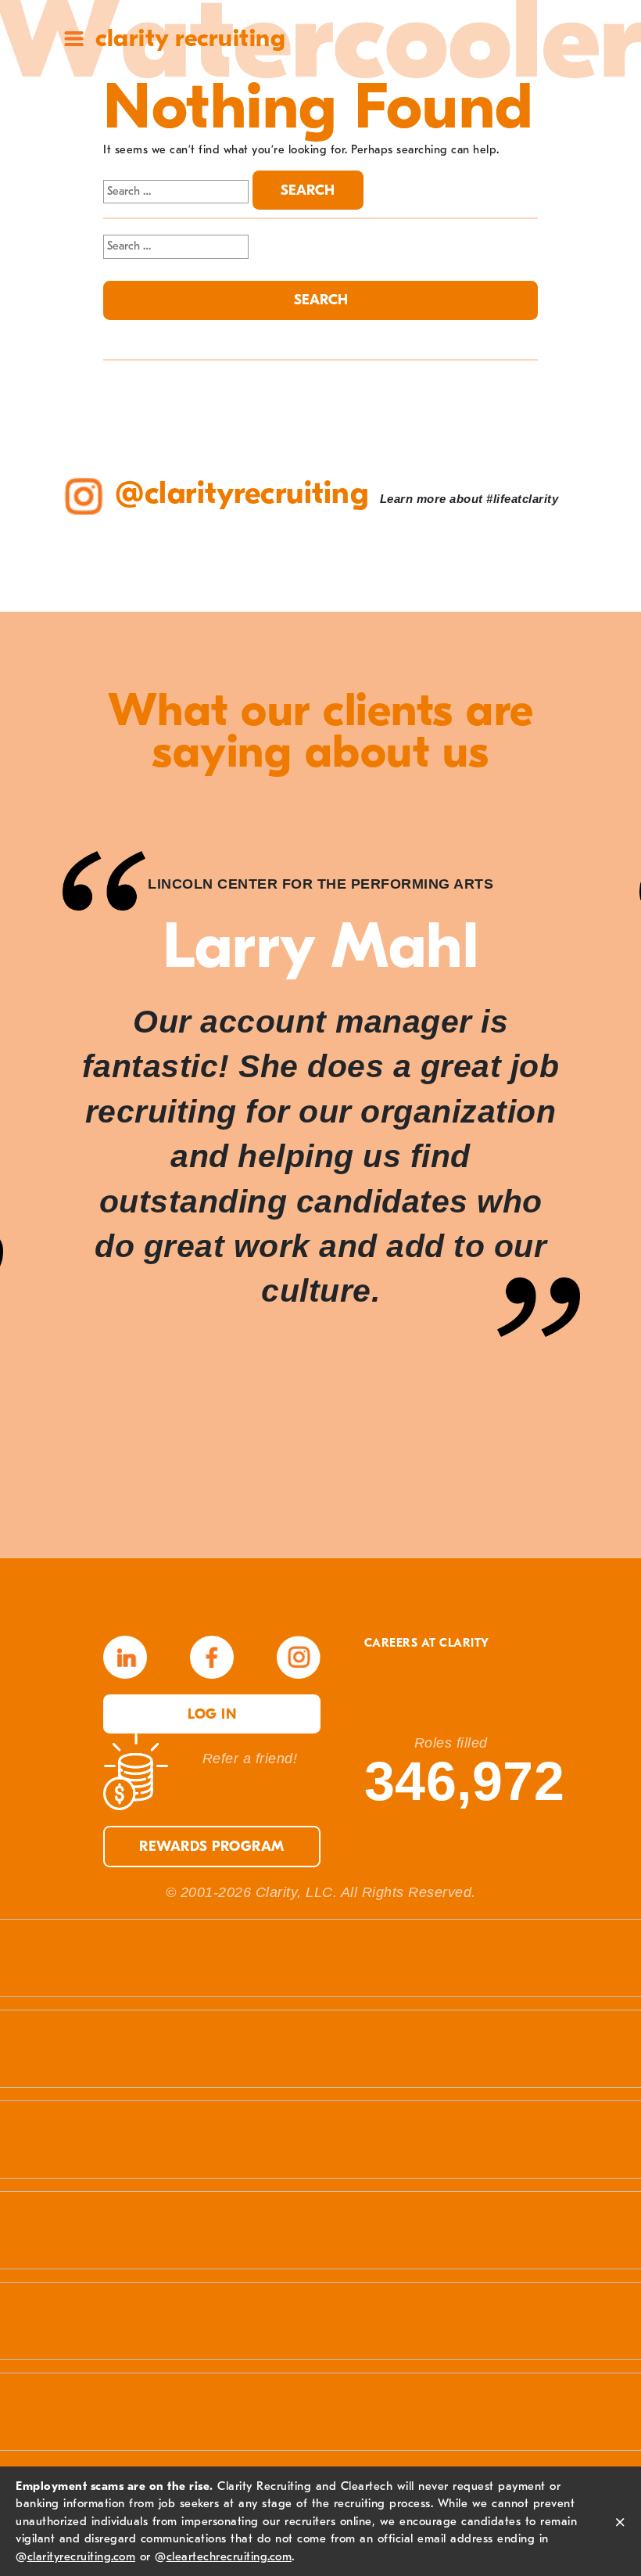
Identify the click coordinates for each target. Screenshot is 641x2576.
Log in (212, 1714)
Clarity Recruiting (190, 38)
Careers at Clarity (427, 1643)
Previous (47, 1173)
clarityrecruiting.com (82, 2556)
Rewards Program (212, 1847)
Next (594, 1173)
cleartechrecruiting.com (229, 2556)
